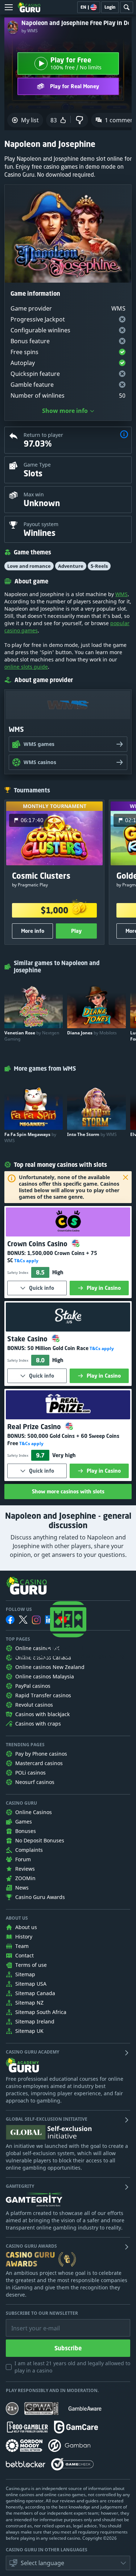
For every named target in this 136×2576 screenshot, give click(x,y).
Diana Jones (92, 1033)
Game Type (37, 465)
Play (76, 931)
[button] (124, 435)
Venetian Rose (32, 1036)
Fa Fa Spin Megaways (30, 1137)
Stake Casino (28, 1339)
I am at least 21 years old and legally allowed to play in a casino (72, 2367)
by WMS (30, 31)
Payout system (41, 524)
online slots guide (26, 667)
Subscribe (68, 2348)
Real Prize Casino (35, 1427)
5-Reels (99, 566)
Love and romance (29, 566)
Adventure (71, 566)
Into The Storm (92, 1134)
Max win (34, 494)
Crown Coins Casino (38, 1244)
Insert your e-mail (31, 2323)
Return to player (43, 435)
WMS (121, 594)
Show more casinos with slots (68, 1491)
